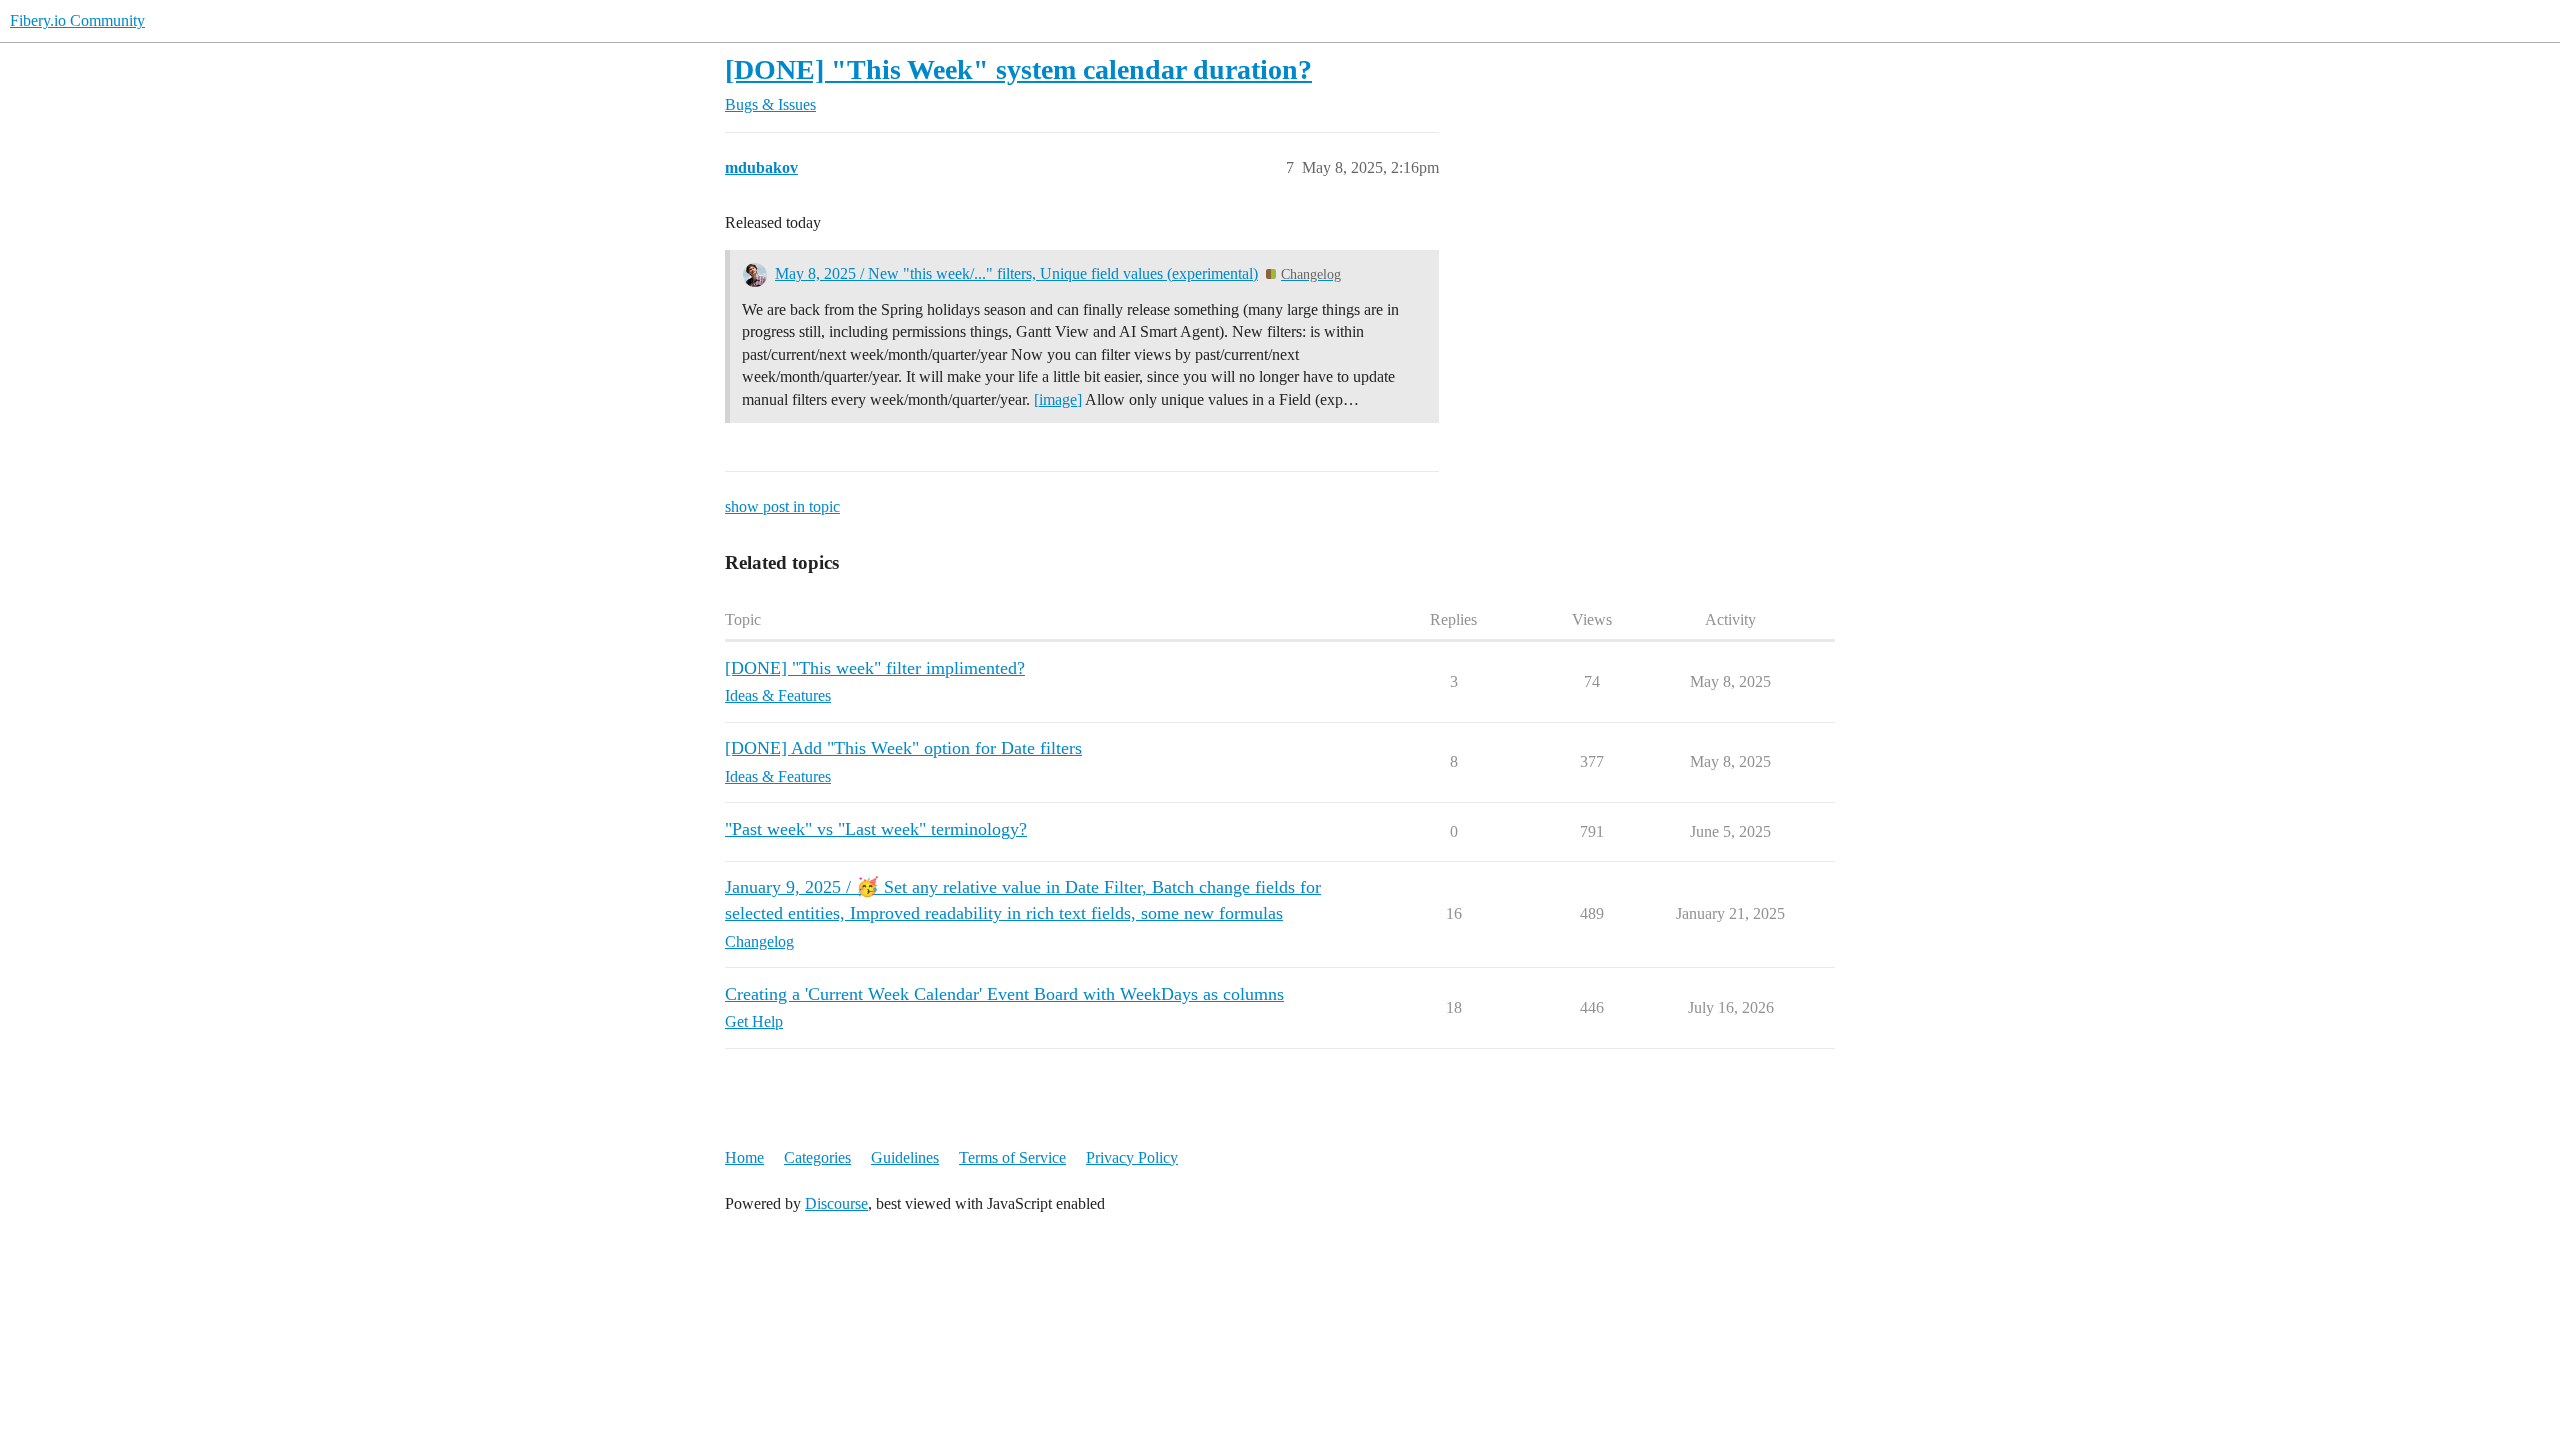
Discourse (836, 1203)
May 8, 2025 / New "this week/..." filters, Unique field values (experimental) (1016, 273)
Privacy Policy (1132, 1157)
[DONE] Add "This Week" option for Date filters (903, 748)
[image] (1058, 399)
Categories (817, 1157)
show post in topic (782, 506)
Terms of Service (1012, 1157)
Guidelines (905, 1157)
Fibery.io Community (77, 20)
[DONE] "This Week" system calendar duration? (1018, 69)
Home (744, 1157)
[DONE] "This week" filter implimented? (875, 668)
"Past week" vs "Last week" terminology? (876, 829)
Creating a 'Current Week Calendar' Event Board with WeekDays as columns (1004, 994)
